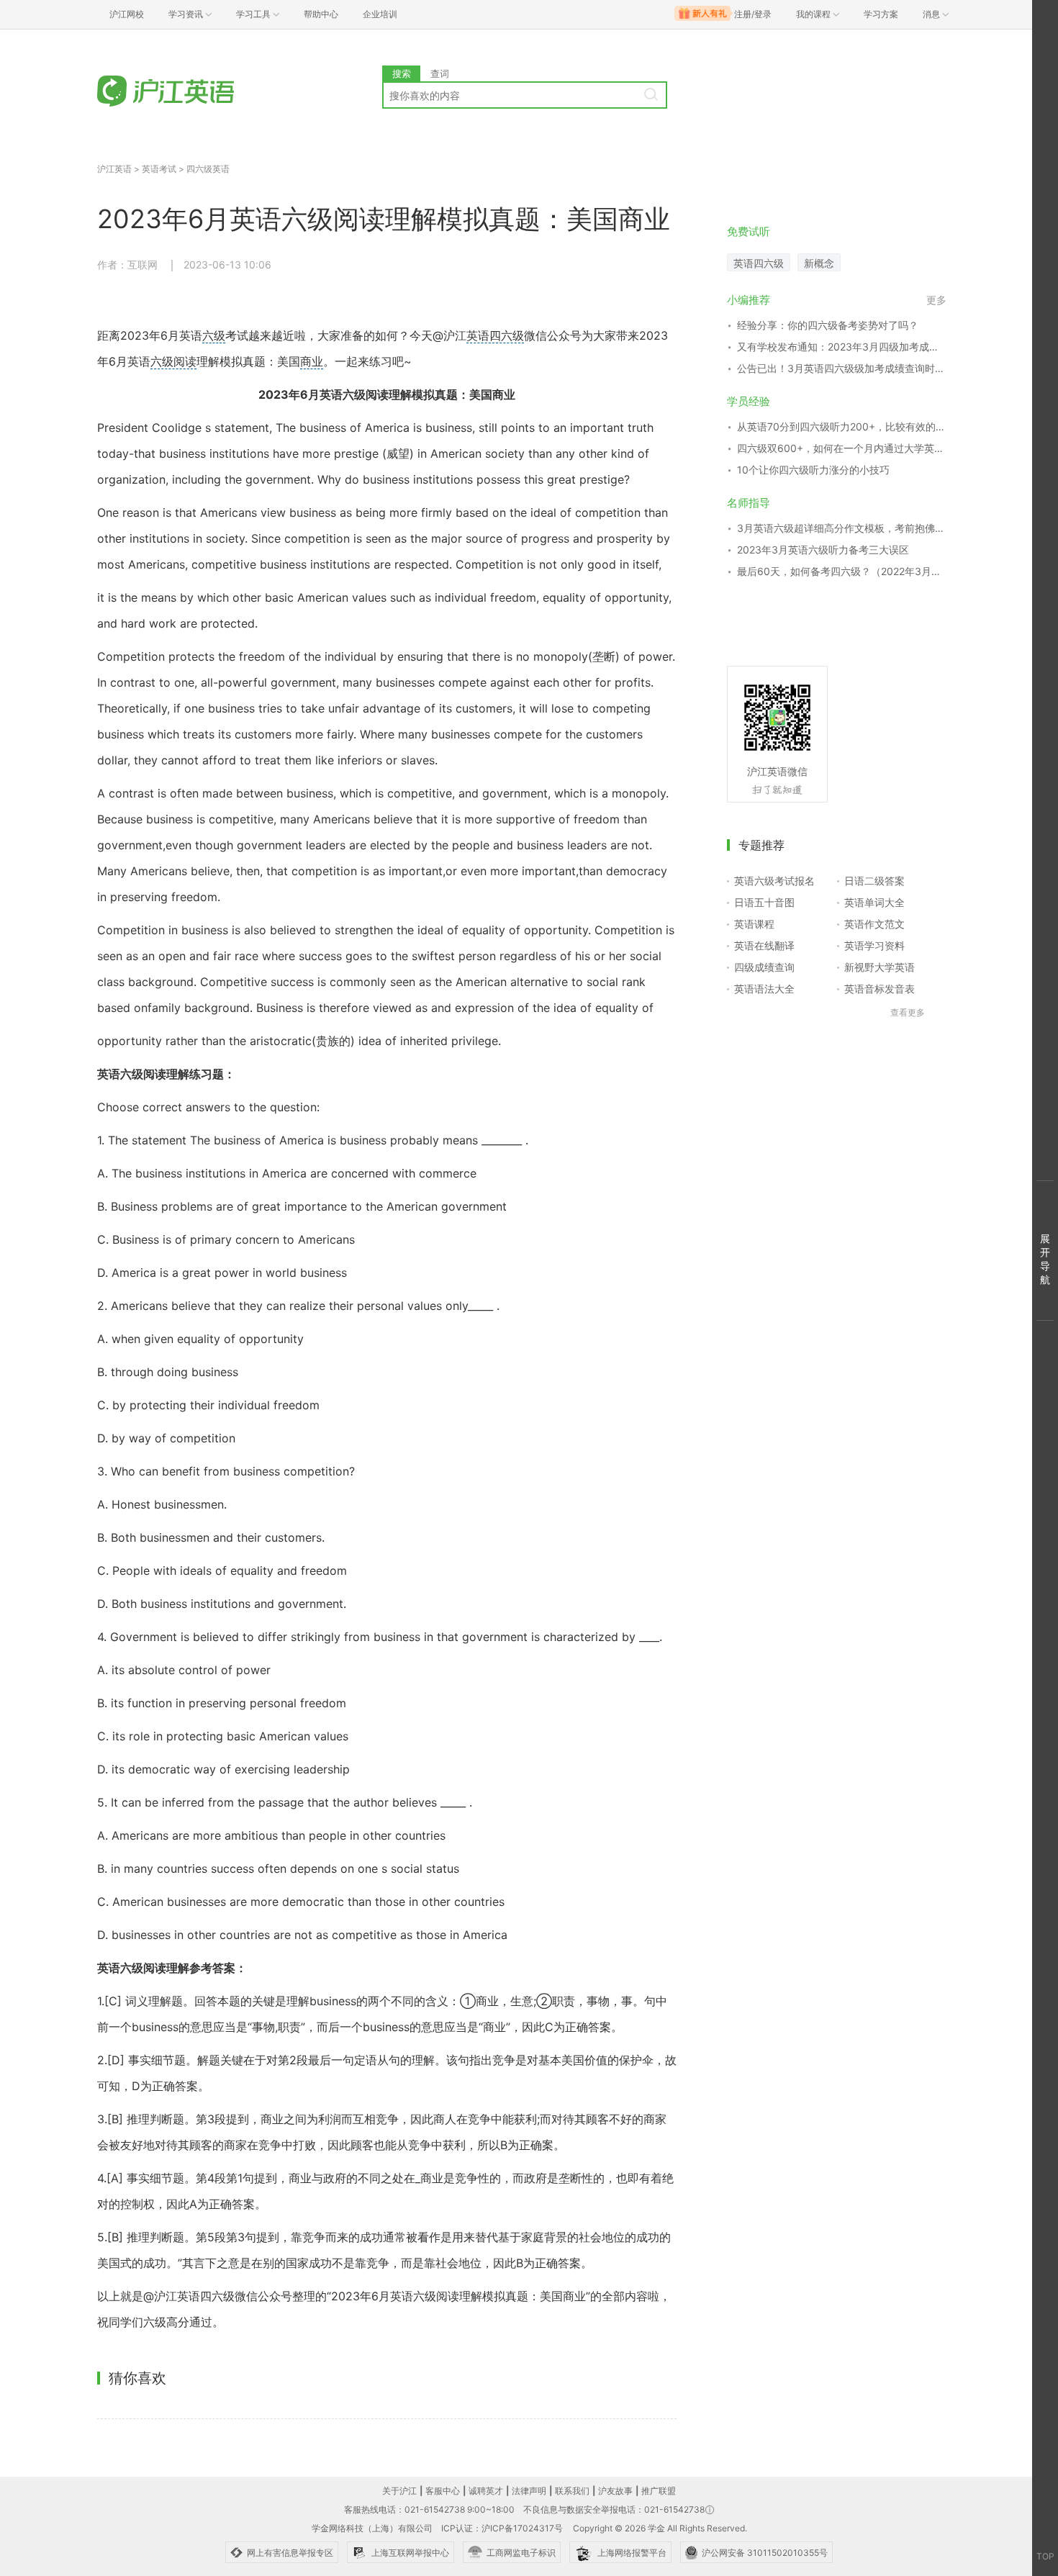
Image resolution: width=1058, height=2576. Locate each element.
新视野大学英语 (880, 967)
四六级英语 (208, 169)
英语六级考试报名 (774, 881)
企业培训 (380, 14)
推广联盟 (659, 2491)
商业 (312, 361)
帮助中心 (321, 14)
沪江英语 (114, 169)
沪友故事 (615, 2491)
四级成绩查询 (764, 967)
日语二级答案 (874, 881)
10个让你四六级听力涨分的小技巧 (813, 470)
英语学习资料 (874, 945)
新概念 (819, 263)
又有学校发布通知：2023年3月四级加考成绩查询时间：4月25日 (842, 347)
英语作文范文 (874, 924)
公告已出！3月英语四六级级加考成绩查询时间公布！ (842, 368)
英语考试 (159, 169)
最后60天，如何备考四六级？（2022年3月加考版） (842, 571)
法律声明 (529, 2491)
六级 (214, 335)
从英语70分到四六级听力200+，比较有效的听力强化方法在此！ (842, 426)
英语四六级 (495, 335)
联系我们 (572, 2491)
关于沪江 (399, 2491)
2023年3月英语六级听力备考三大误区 (823, 550)
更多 (936, 300)
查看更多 (908, 1012)
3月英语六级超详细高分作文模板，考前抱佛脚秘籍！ (842, 528)
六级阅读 (173, 361)
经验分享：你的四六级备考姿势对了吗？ (828, 325)
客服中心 (443, 2491)
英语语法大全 (764, 989)
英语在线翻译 (764, 945)
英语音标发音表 (880, 989)
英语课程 (754, 924)
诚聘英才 (486, 2491)
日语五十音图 (764, 902)
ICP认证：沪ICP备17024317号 (502, 2528)
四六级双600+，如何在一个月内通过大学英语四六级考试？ (842, 448)
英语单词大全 (874, 902)
